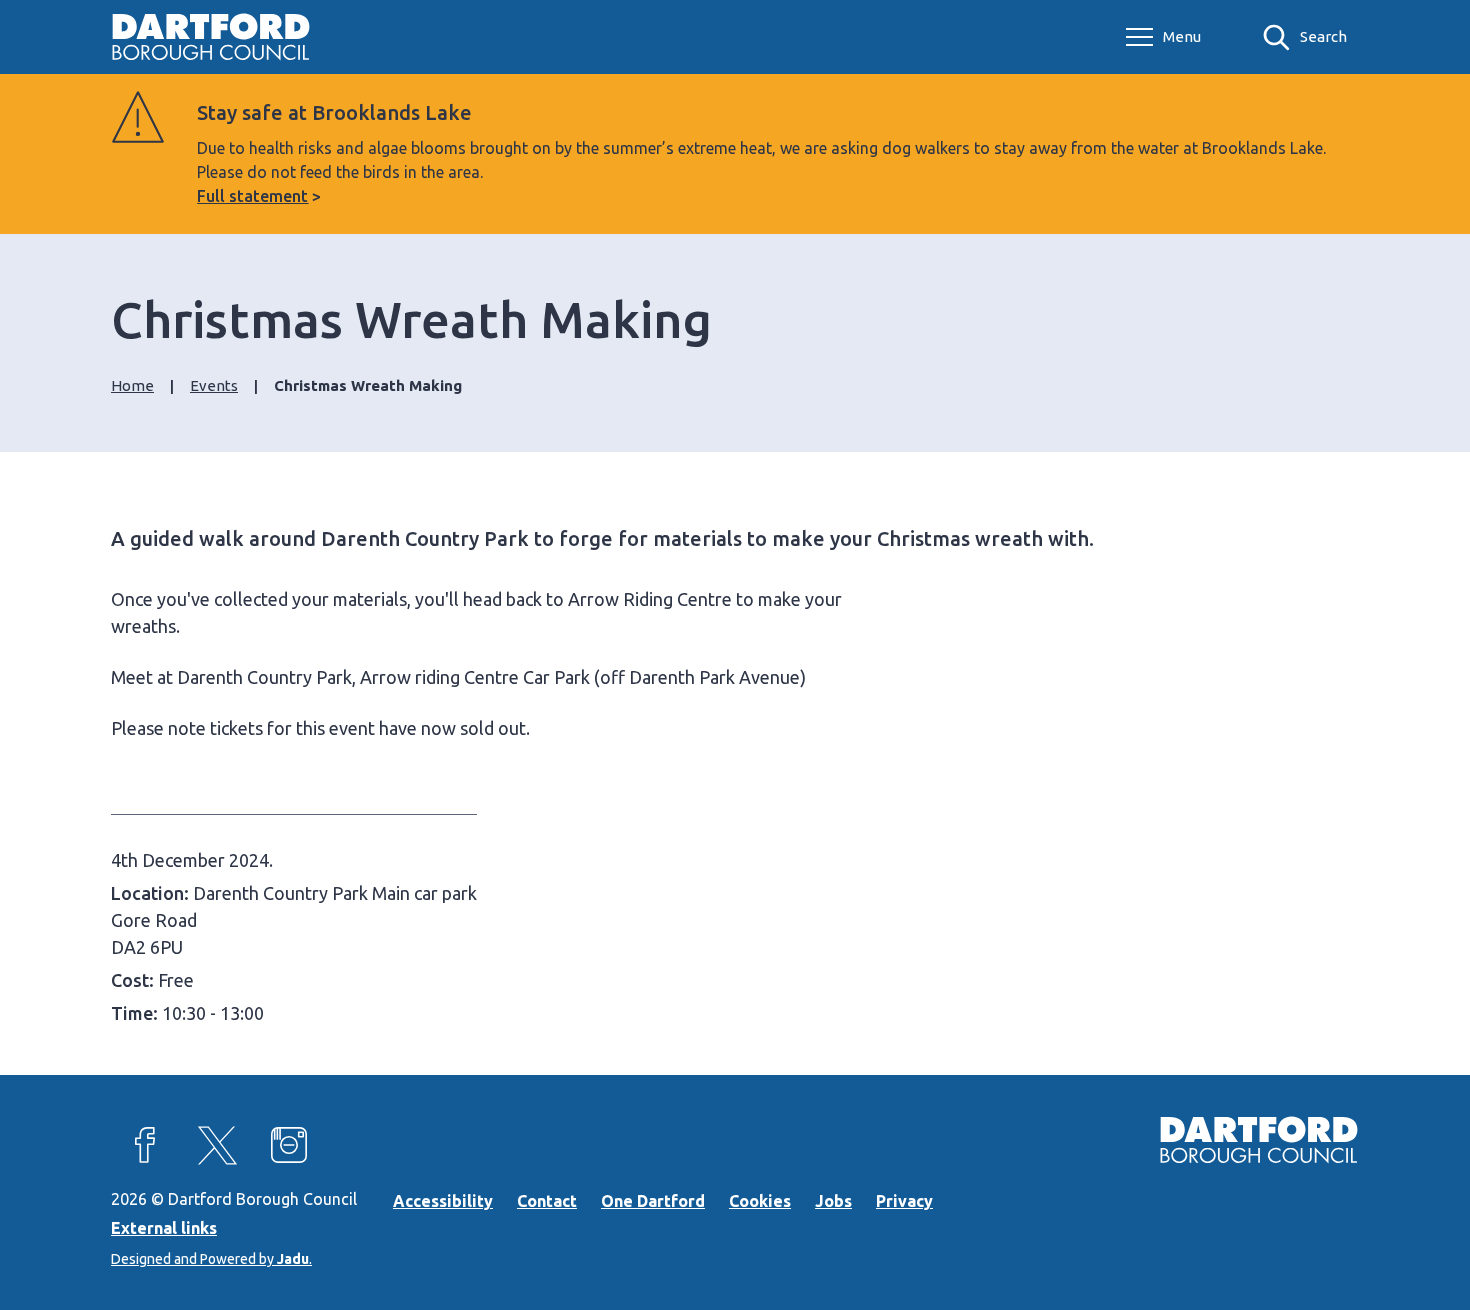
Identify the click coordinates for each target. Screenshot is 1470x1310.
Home (132, 385)
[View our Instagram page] (289, 1145)
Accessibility (443, 1201)
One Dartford (653, 1201)
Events (214, 385)
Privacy (904, 1201)
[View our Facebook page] (145, 1145)
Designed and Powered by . (211, 1259)
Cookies (760, 1201)
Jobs (833, 1201)
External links (164, 1228)
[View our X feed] (217, 1145)
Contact (547, 1201)
